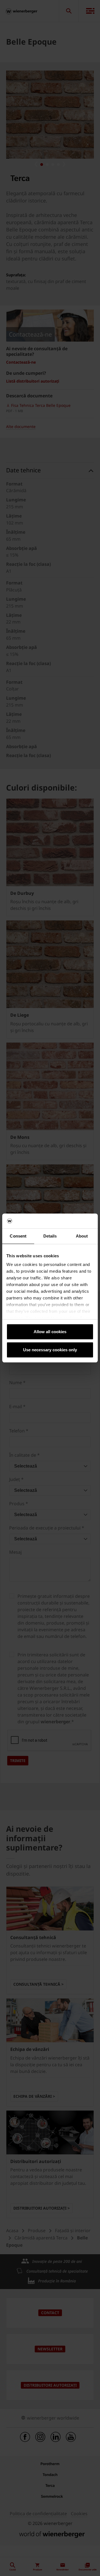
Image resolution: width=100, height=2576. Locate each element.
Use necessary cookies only (50, 1350)
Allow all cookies (50, 1332)
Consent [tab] (18, 1236)
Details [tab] (50, 1236)
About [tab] (82, 1236)
